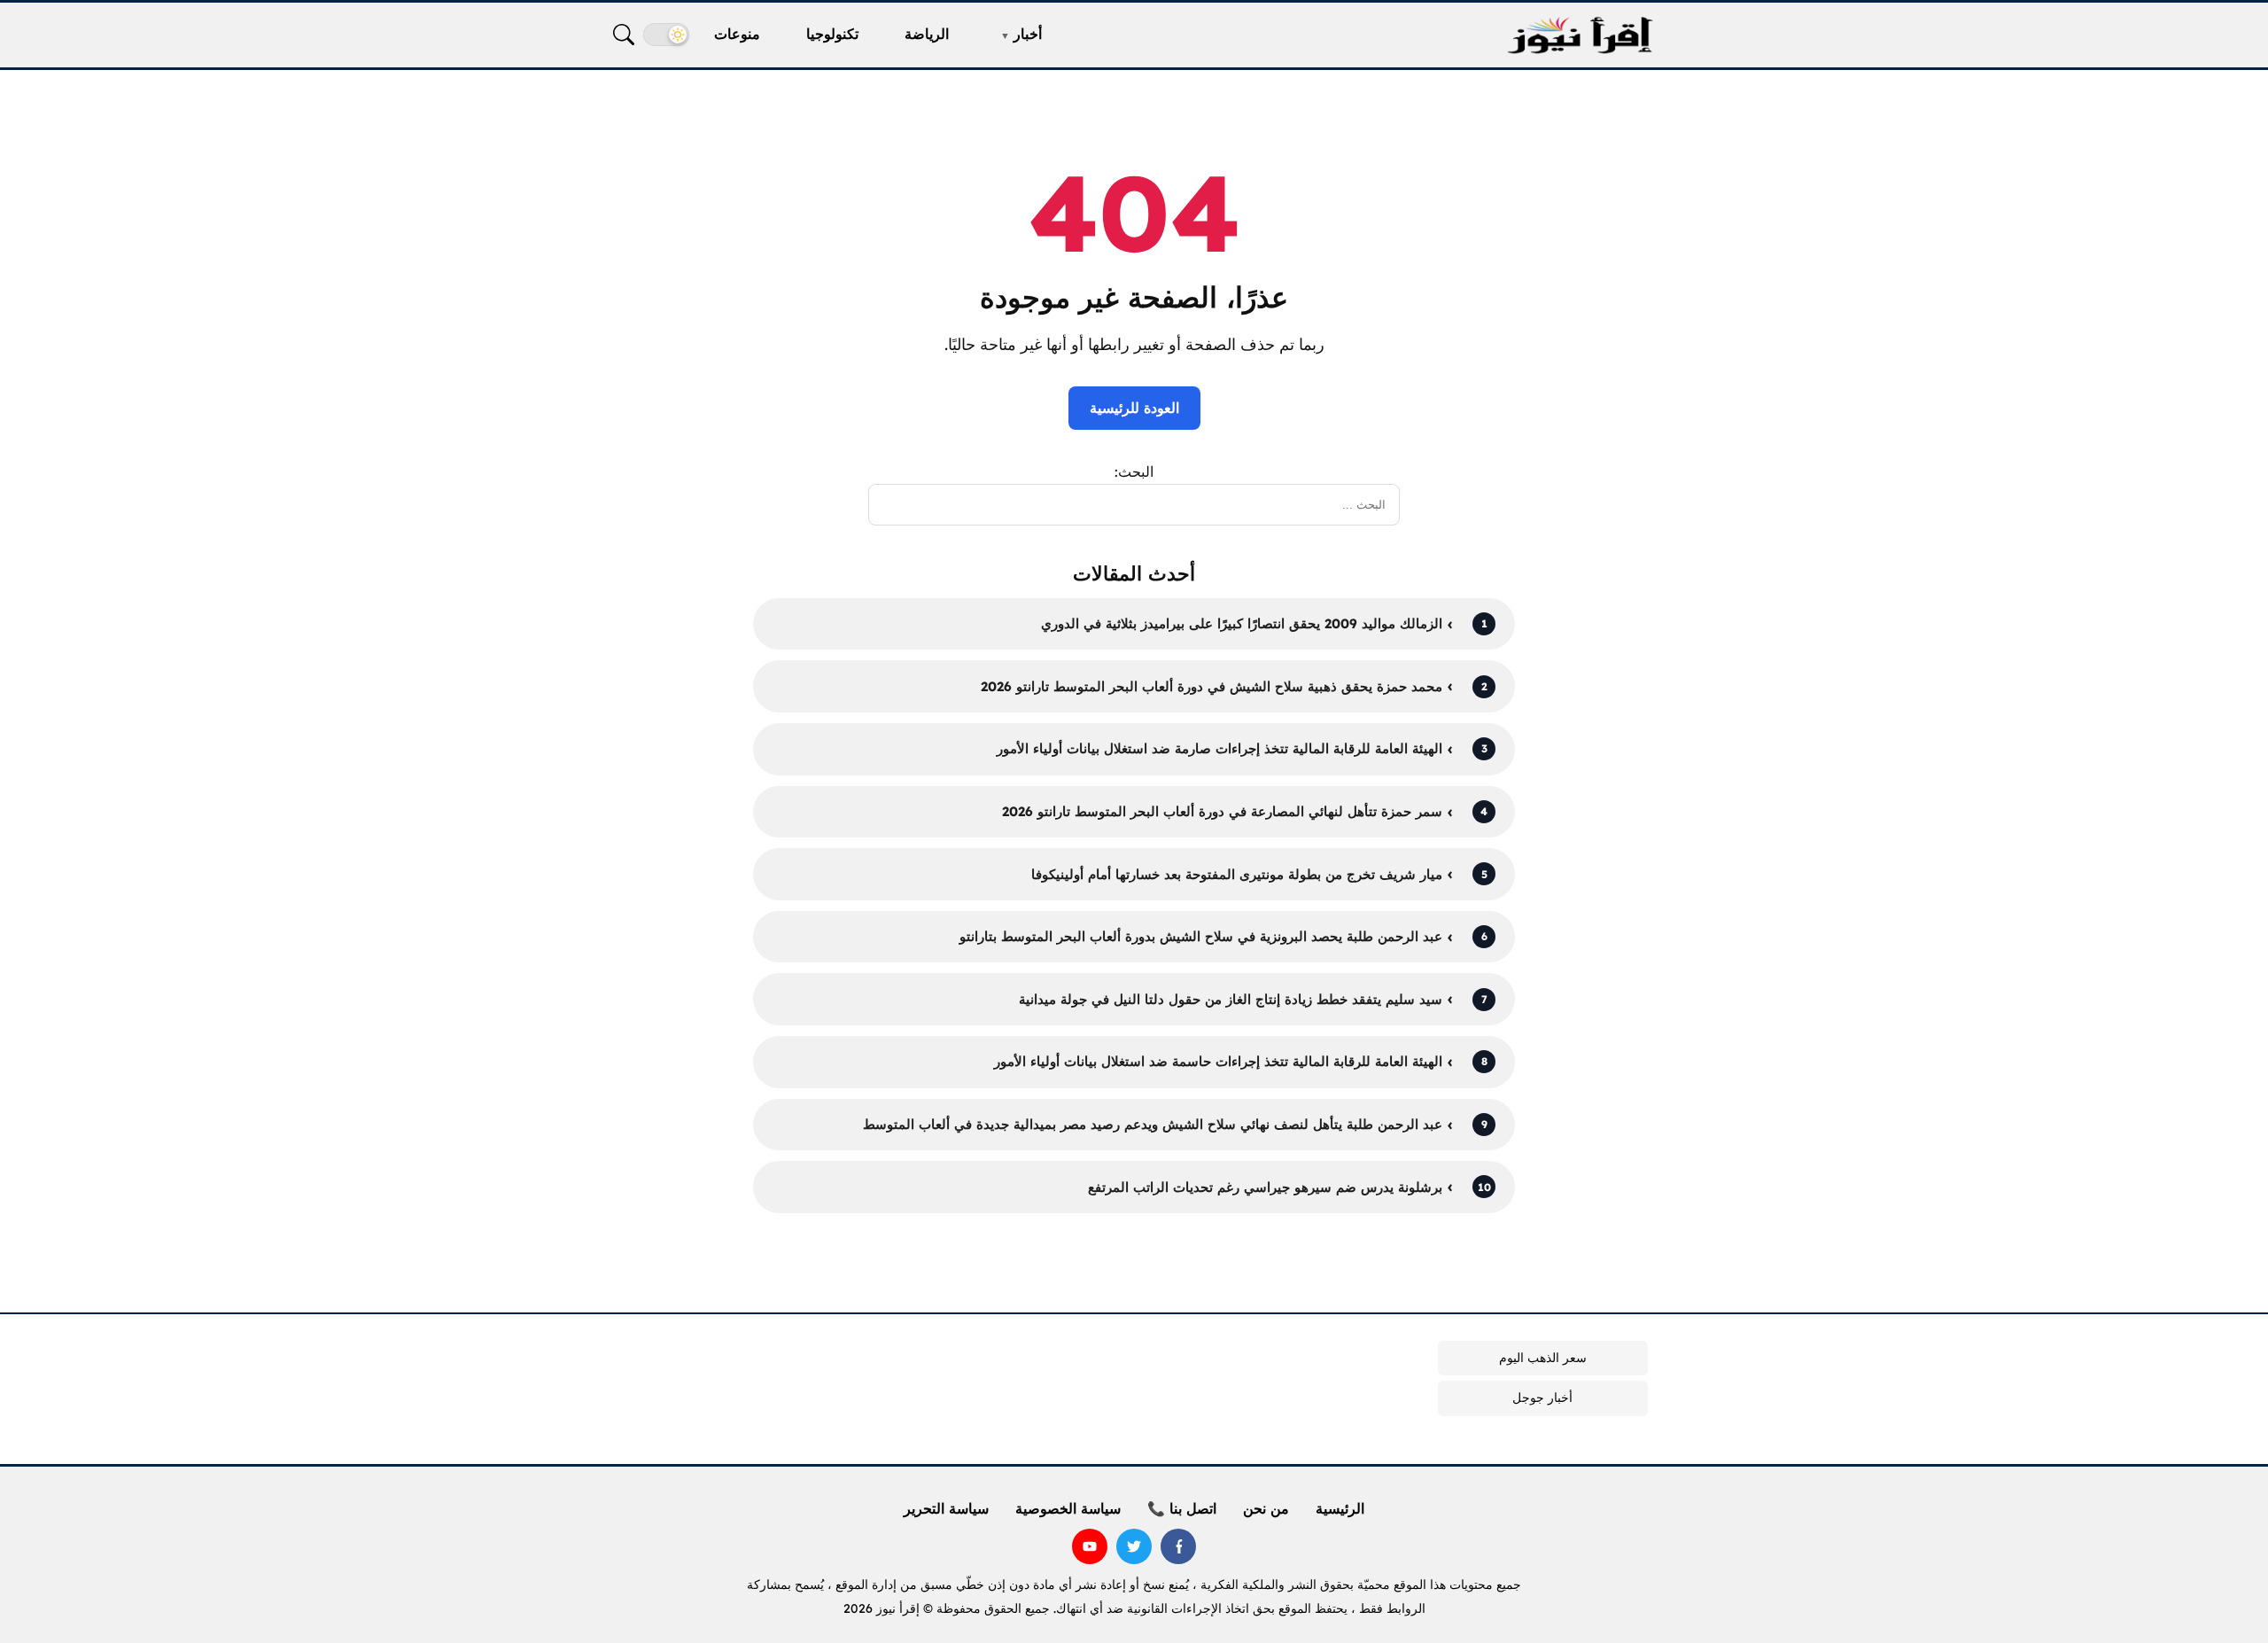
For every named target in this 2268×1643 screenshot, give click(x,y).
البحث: (1134, 471)
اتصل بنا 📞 (1182, 1508)
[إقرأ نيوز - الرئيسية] (1580, 35)
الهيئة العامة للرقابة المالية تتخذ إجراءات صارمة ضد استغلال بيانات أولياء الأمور (1219, 748)
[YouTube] (1090, 1546)
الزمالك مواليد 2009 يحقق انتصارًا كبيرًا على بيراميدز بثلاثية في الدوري (1242, 623)
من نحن (1266, 1508)
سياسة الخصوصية (1068, 1508)
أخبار (1028, 34)
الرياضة (927, 34)
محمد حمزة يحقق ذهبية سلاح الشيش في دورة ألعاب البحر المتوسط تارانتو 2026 (1212, 686)
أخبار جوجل (1542, 1398)
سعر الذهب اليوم (1543, 1358)
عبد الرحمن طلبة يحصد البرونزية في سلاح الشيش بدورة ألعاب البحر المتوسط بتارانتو (1201, 936)
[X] (1134, 1546)
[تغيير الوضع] (666, 35)
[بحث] (624, 35)
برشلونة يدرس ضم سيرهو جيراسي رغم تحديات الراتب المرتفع (1265, 1187)
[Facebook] (1178, 1546)
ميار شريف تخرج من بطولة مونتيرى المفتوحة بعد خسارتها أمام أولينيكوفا (1237, 874)
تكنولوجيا (832, 34)
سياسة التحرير (946, 1508)
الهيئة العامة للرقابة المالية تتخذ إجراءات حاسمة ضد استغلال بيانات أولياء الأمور (1218, 1061)
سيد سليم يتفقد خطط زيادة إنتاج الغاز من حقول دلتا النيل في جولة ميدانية (1231, 999)
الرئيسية (1340, 1508)
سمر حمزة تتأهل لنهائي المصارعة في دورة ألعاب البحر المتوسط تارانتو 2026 (1222, 811)
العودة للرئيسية (1134, 408)
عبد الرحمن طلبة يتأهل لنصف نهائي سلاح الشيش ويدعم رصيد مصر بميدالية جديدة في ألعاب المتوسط (1153, 1124)
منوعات (737, 34)
